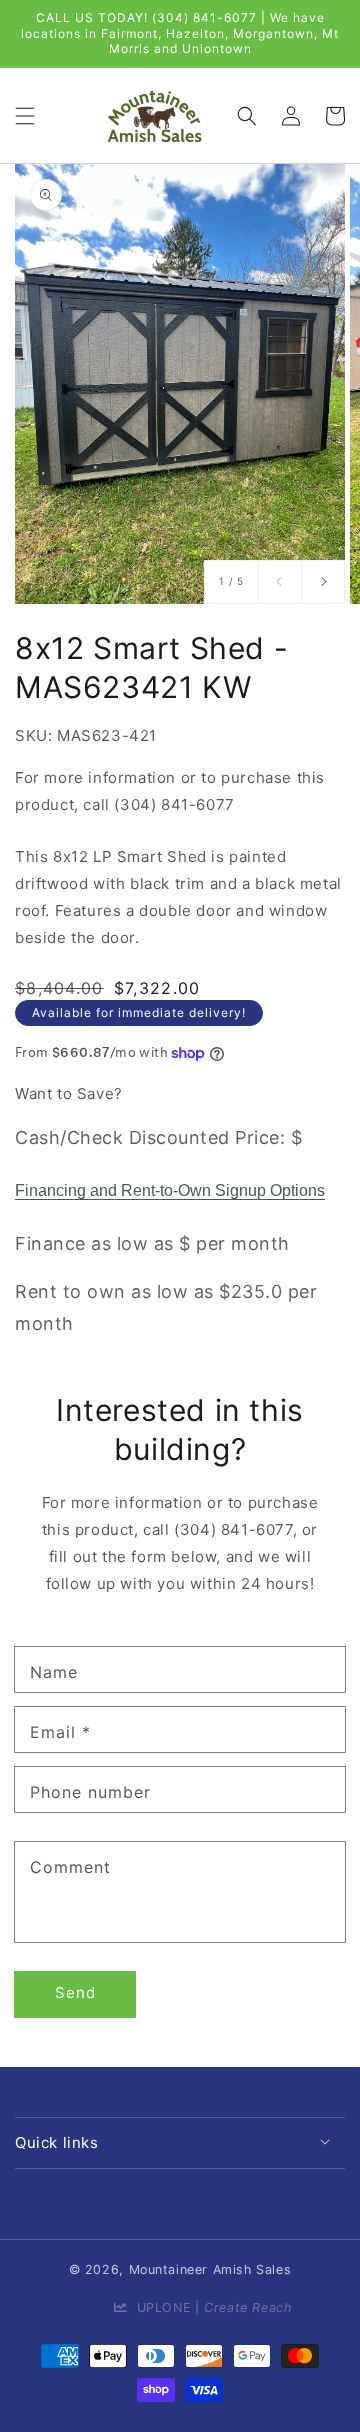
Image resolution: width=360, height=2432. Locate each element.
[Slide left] (280, 582)
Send (75, 1992)
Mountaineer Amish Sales (210, 2269)
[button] (25, 115)
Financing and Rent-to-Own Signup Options (170, 1190)
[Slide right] (323, 582)
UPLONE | (209, 2307)
